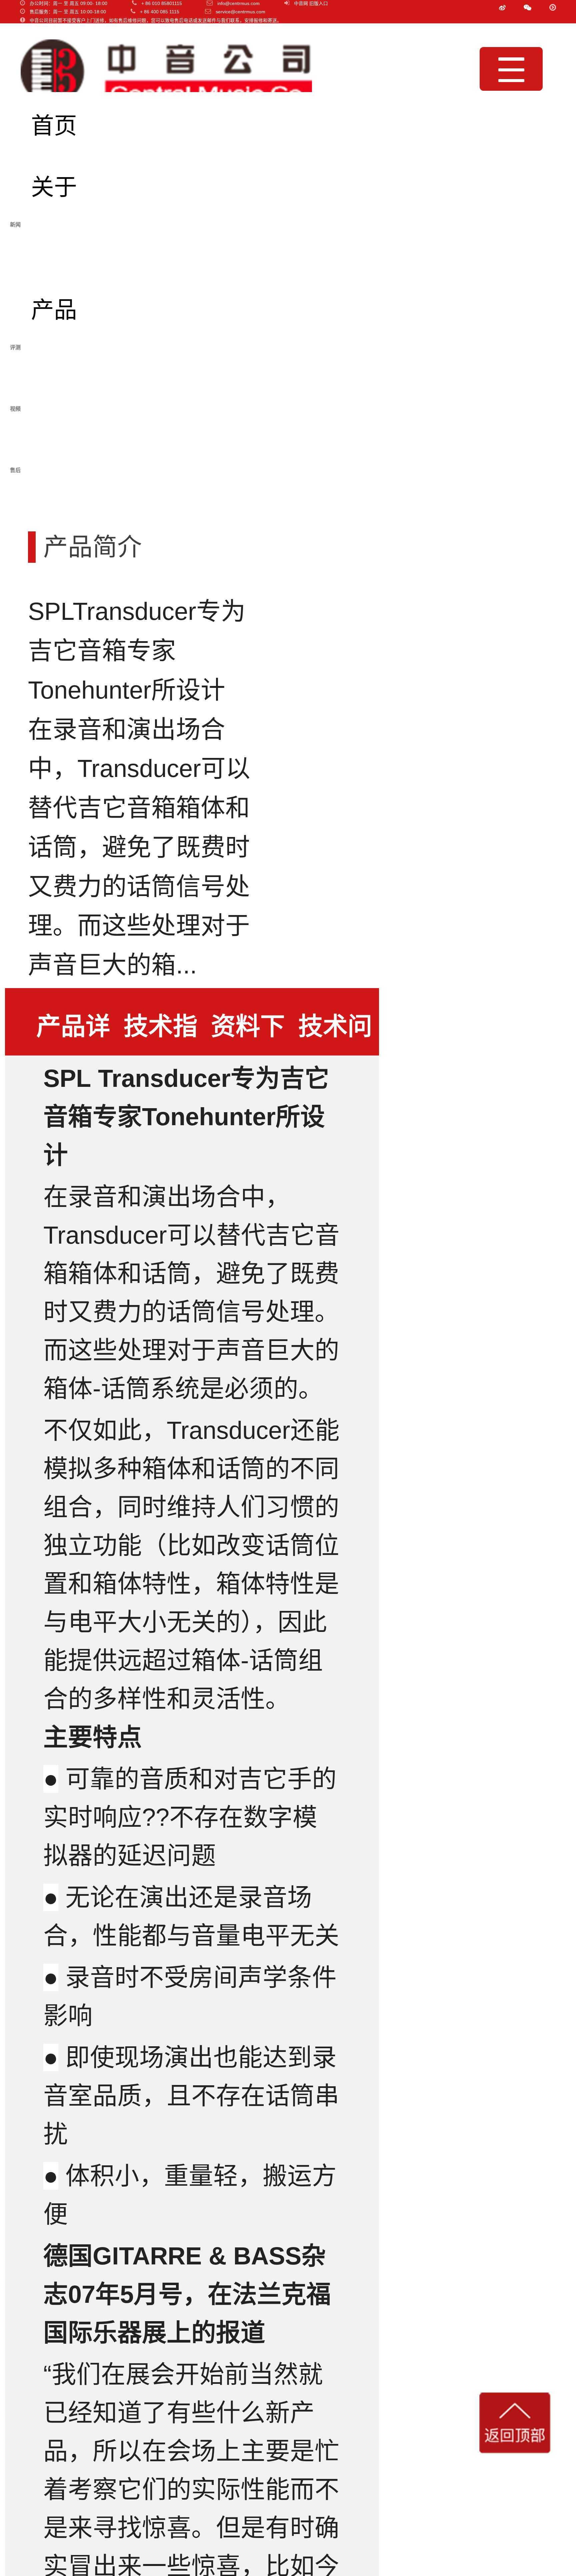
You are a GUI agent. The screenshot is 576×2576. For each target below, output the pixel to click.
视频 (54, 433)
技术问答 (335, 1034)
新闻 (54, 249)
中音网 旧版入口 (311, 4)
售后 (54, 494)
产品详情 (73, 1034)
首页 (54, 126)
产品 (54, 310)
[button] (527, 8)
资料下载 (248, 1034)
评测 (54, 371)
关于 (54, 187)
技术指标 (161, 1034)
